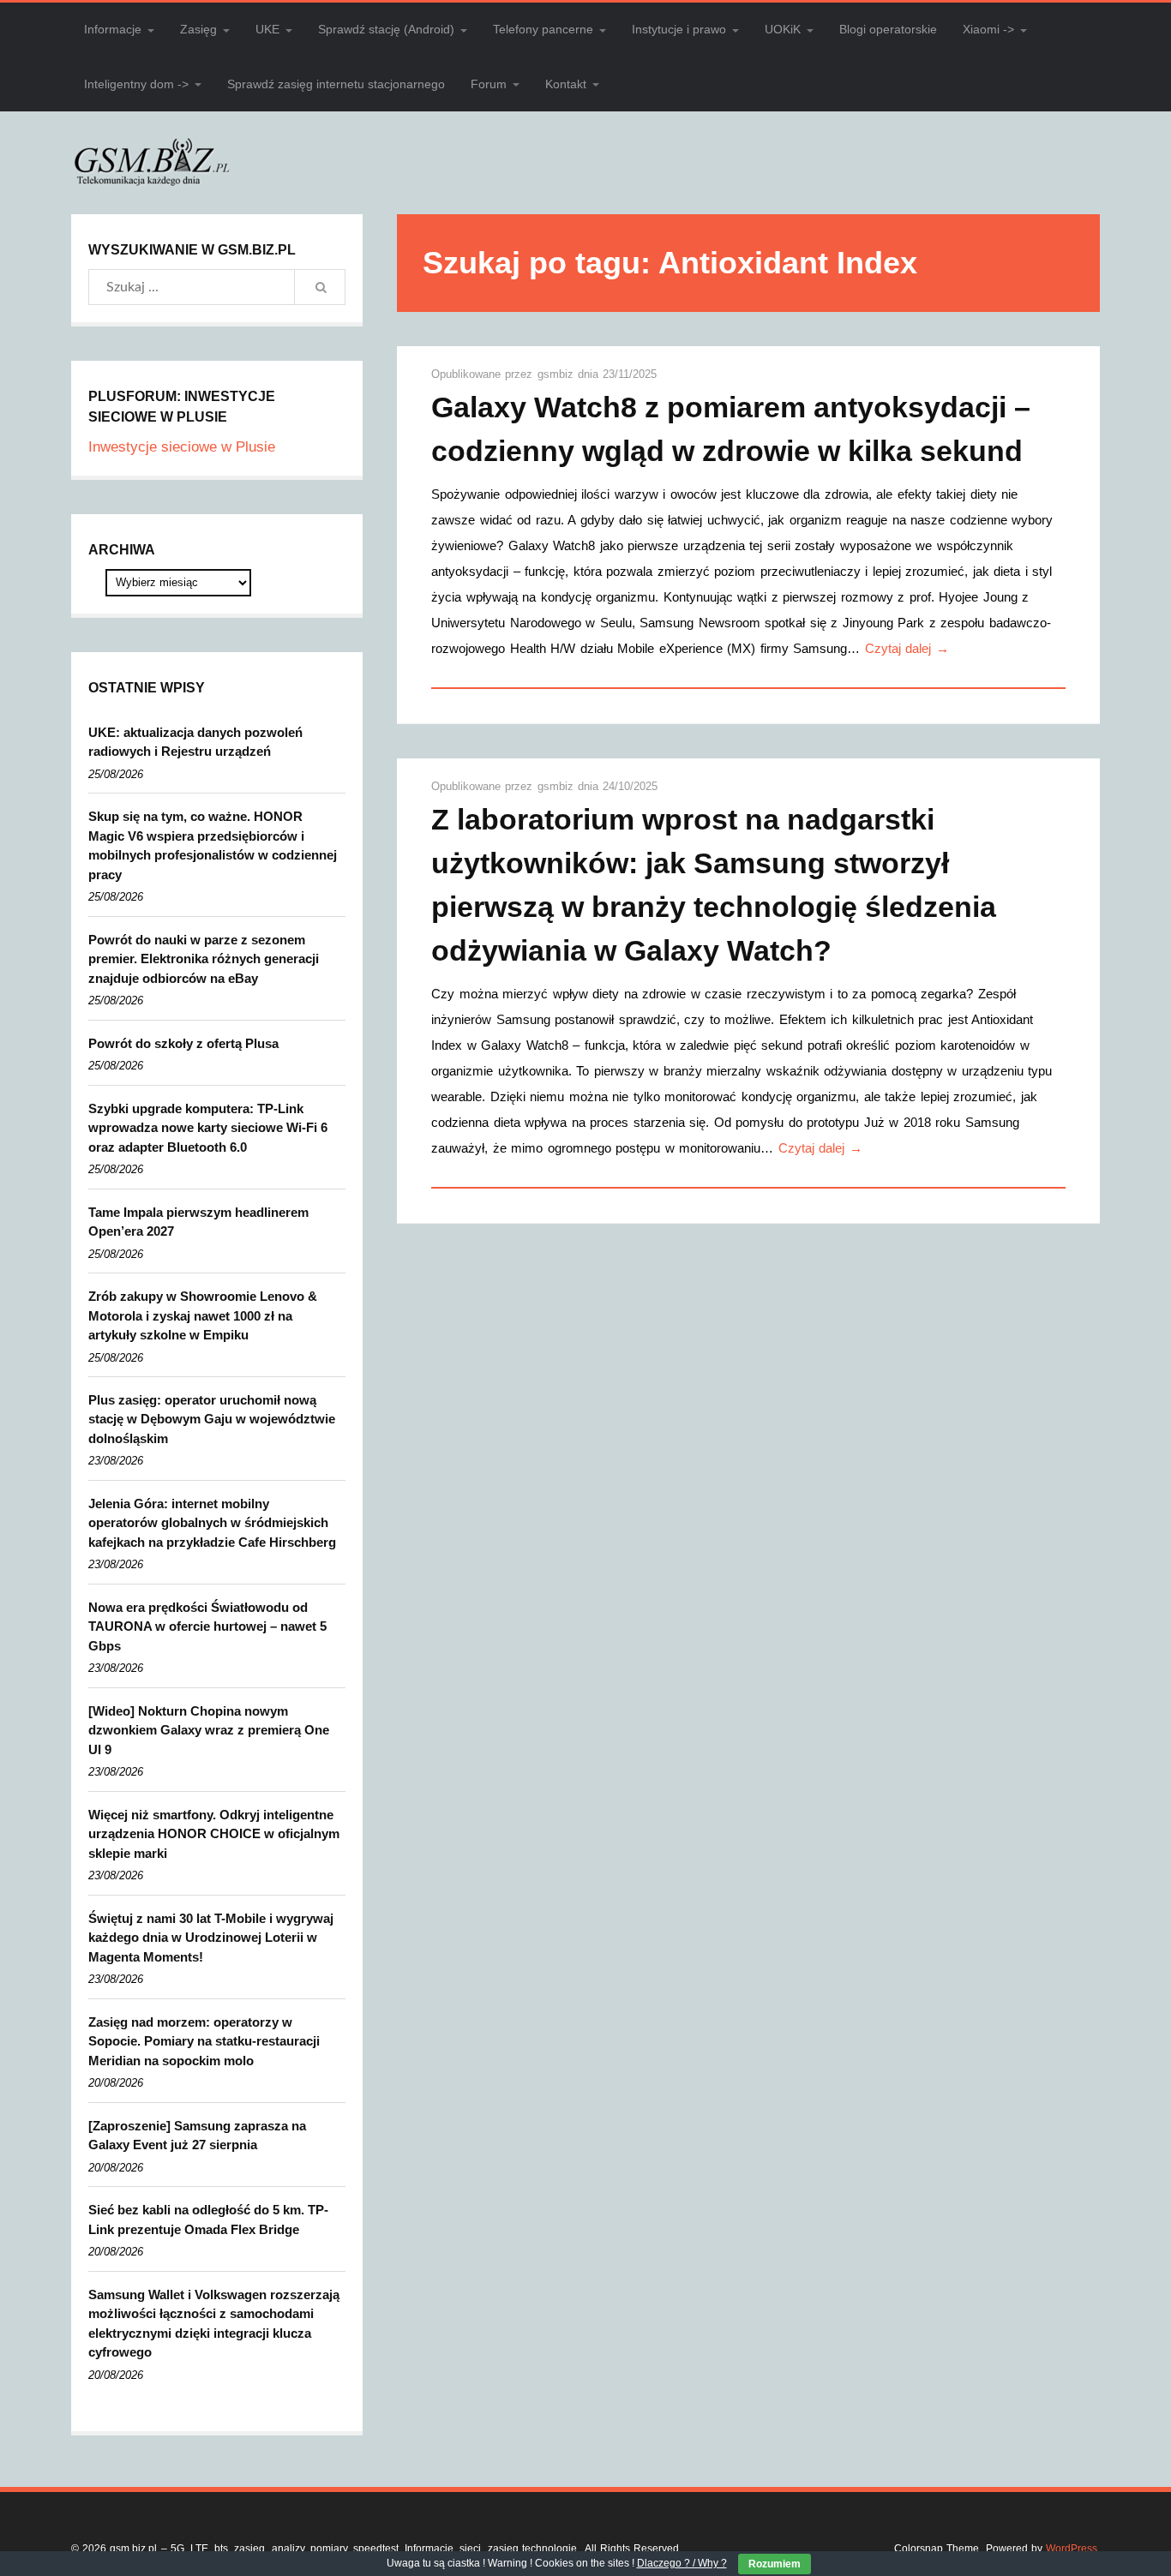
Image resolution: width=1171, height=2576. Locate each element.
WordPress (1072, 2549)
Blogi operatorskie (888, 29)
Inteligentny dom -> (136, 84)
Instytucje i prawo (679, 29)
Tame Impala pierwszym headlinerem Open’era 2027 (198, 1222)
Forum (489, 84)
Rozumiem (775, 2564)
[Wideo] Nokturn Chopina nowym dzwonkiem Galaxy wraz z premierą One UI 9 (209, 1730)
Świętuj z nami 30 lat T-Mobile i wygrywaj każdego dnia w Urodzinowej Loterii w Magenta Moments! (211, 1938)
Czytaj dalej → (907, 648)
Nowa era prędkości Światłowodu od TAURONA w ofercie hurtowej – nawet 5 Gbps (207, 1626)
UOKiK (783, 29)
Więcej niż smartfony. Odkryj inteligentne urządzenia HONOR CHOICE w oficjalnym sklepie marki (214, 1834)
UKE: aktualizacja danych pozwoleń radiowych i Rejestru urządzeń (195, 742)
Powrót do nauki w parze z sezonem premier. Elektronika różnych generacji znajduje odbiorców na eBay (204, 959)
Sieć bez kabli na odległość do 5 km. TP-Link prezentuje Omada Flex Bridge (208, 2220)
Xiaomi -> (988, 29)
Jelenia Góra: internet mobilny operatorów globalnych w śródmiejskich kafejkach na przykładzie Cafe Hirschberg (212, 1523)
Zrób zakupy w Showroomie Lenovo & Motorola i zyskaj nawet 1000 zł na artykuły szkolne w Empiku (203, 1315)
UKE (267, 29)
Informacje (113, 29)
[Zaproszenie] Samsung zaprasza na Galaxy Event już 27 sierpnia (197, 2136)
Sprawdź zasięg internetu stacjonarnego (336, 84)
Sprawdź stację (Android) (386, 29)
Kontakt (566, 84)
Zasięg (198, 29)
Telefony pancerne (543, 29)
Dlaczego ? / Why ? (682, 2563)
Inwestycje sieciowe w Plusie (182, 447)
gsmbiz (558, 374)
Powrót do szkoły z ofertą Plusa (183, 1043)
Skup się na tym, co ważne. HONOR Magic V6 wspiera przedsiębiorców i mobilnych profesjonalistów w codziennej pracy (213, 845)
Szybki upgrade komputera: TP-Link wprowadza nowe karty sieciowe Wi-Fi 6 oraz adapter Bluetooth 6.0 (208, 1128)
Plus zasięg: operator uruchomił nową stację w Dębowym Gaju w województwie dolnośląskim (212, 1419)
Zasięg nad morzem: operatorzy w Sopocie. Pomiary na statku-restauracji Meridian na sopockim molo (204, 2041)
